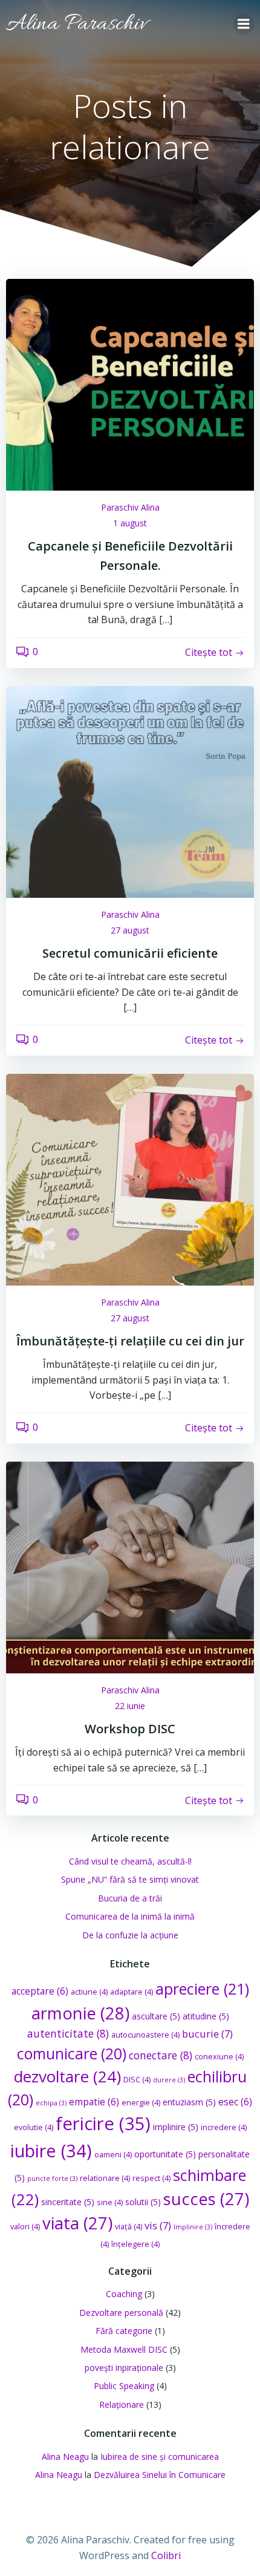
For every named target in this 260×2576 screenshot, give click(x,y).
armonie (80, 2013)
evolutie (34, 2127)
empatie (94, 2102)
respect (151, 2178)
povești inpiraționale (124, 2368)
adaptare (132, 1992)
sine (110, 2202)
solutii (143, 2202)
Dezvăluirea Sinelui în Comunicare (160, 2475)
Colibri (166, 2555)
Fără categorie (124, 2331)
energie (141, 2103)
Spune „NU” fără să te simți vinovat (130, 1879)
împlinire (193, 2227)
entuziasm (189, 2102)
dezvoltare (67, 2076)
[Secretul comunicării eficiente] (130, 791)
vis (158, 2225)
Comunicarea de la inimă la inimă (130, 1916)
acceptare (40, 1991)
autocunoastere (145, 2035)
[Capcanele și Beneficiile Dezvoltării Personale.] (130, 384)
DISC (137, 2080)
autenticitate (68, 2033)
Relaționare (122, 2404)
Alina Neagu (65, 2457)
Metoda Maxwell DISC (124, 2349)
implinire (176, 2127)
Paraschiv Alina (130, 507)
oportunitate (165, 2154)
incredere (224, 2127)
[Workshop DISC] (130, 1566)
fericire (103, 2123)
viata (77, 2223)
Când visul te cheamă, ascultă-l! (130, 1861)
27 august (130, 930)
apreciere (202, 1989)
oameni (113, 2155)
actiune (89, 1992)
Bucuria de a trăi (130, 1898)
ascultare (156, 2016)
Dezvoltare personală (121, 2313)
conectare (161, 2055)
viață (128, 2227)
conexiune (219, 2057)
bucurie (207, 2034)
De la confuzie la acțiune (130, 1935)
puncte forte (52, 2179)
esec (235, 2102)
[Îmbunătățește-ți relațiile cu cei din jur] (130, 1178)
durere (169, 2080)
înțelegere (135, 2244)
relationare (105, 2178)
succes (206, 2199)
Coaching (124, 2294)
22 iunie (130, 1706)
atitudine (206, 2016)
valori (25, 2227)
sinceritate (68, 2202)
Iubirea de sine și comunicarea (160, 2457)
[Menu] (244, 24)
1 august (130, 523)
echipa (51, 2103)
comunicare (72, 2054)
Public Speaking (124, 2386)
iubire (51, 2150)
